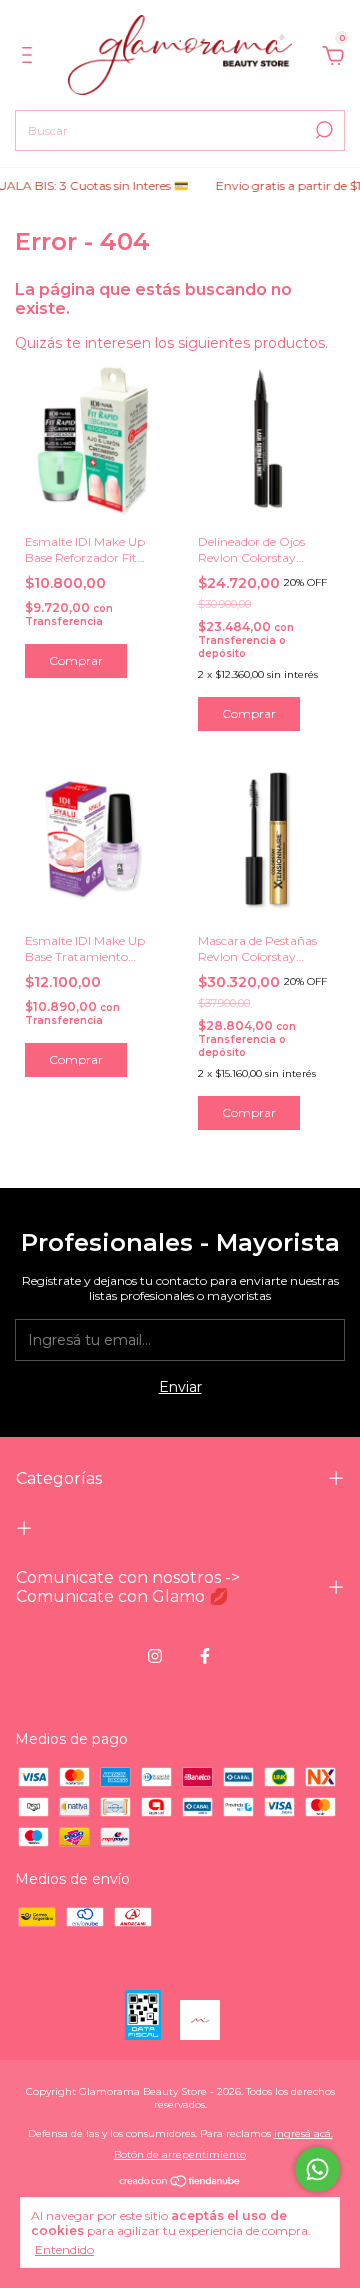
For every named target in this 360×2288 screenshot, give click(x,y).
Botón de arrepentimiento (180, 2154)
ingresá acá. (303, 2133)
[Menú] (30, 58)
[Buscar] (322, 130)
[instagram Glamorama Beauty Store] (155, 1656)
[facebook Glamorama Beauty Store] (205, 1656)
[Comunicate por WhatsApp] (317, 2169)
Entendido (64, 2249)
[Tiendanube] (180, 2183)
